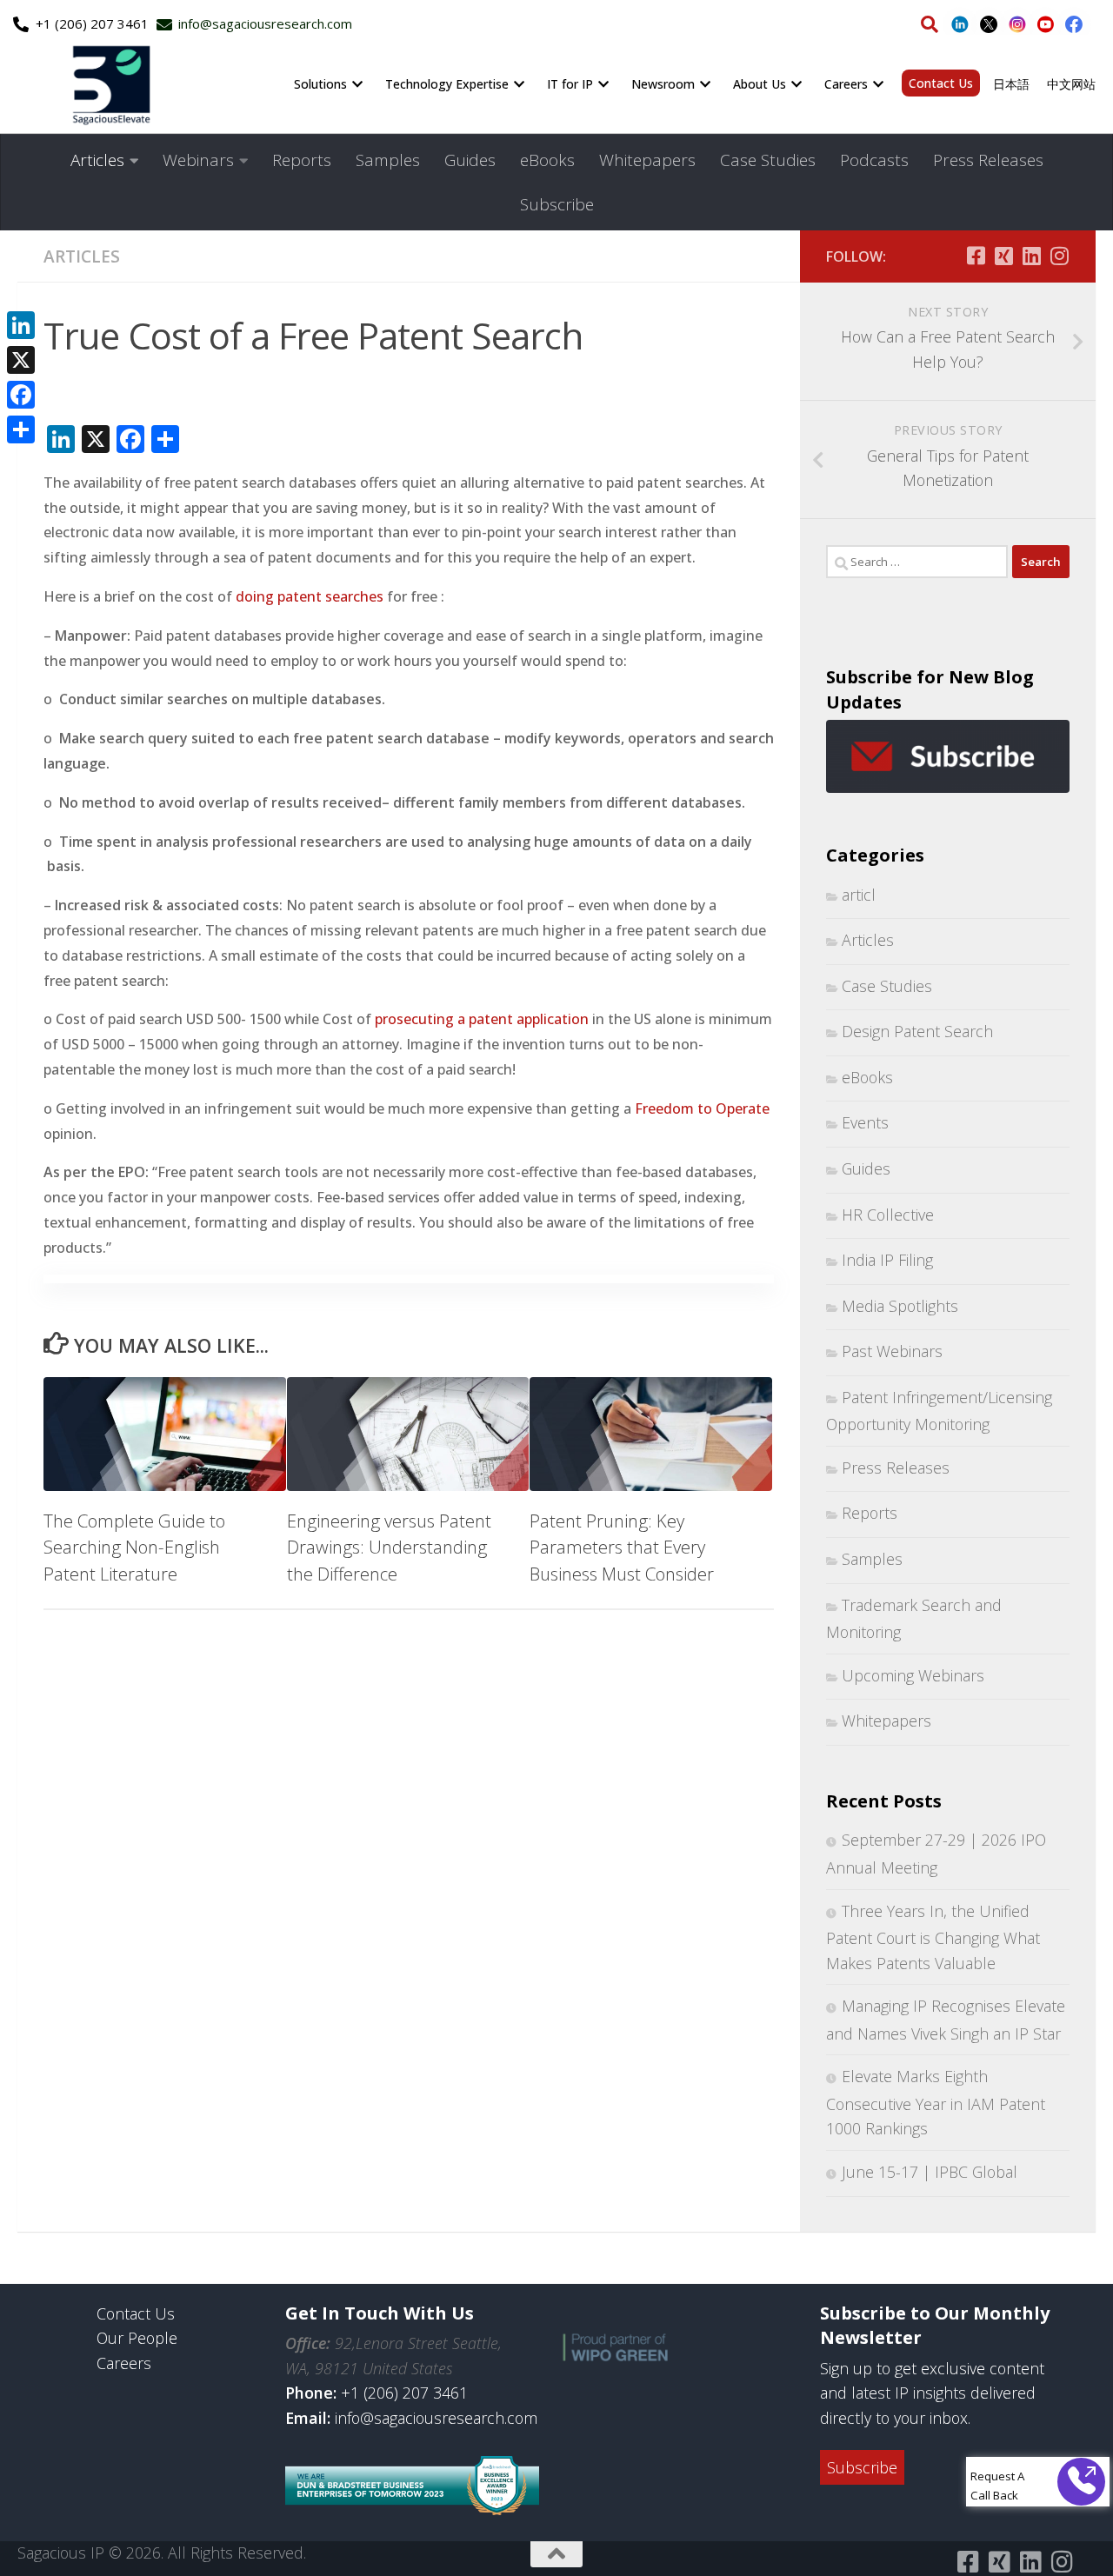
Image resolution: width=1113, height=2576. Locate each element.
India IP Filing (887, 1260)
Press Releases (988, 160)
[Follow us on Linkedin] (1031, 256)
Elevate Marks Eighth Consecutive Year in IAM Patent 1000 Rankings (936, 2102)
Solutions (320, 84)
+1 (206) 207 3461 (404, 2393)
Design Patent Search (917, 1031)
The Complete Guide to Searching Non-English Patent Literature (134, 1547)
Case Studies (768, 160)
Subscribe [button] (862, 2467)
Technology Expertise (447, 84)
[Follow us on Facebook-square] (976, 256)
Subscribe (557, 204)
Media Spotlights (900, 1306)
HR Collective (888, 1215)
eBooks (547, 160)
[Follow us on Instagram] (1059, 256)
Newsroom (663, 84)
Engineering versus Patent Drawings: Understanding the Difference (389, 1547)
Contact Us (941, 83)
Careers (846, 84)
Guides (470, 160)
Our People (137, 2338)
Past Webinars (892, 1351)
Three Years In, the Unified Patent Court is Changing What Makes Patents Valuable (933, 1937)
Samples (388, 160)
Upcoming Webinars (913, 1675)
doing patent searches (310, 596)
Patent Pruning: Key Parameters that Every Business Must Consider (622, 1547)
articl (859, 895)
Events (865, 1122)
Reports (302, 160)
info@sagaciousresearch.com (436, 2418)
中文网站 (1071, 84)
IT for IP (570, 84)
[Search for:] (917, 562)
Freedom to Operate (702, 1108)
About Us (760, 84)
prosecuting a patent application (482, 1019)
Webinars (198, 160)
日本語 (1011, 84)
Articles (97, 160)
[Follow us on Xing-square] (1003, 256)
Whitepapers (647, 160)
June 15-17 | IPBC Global (930, 2172)
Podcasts (874, 160)
